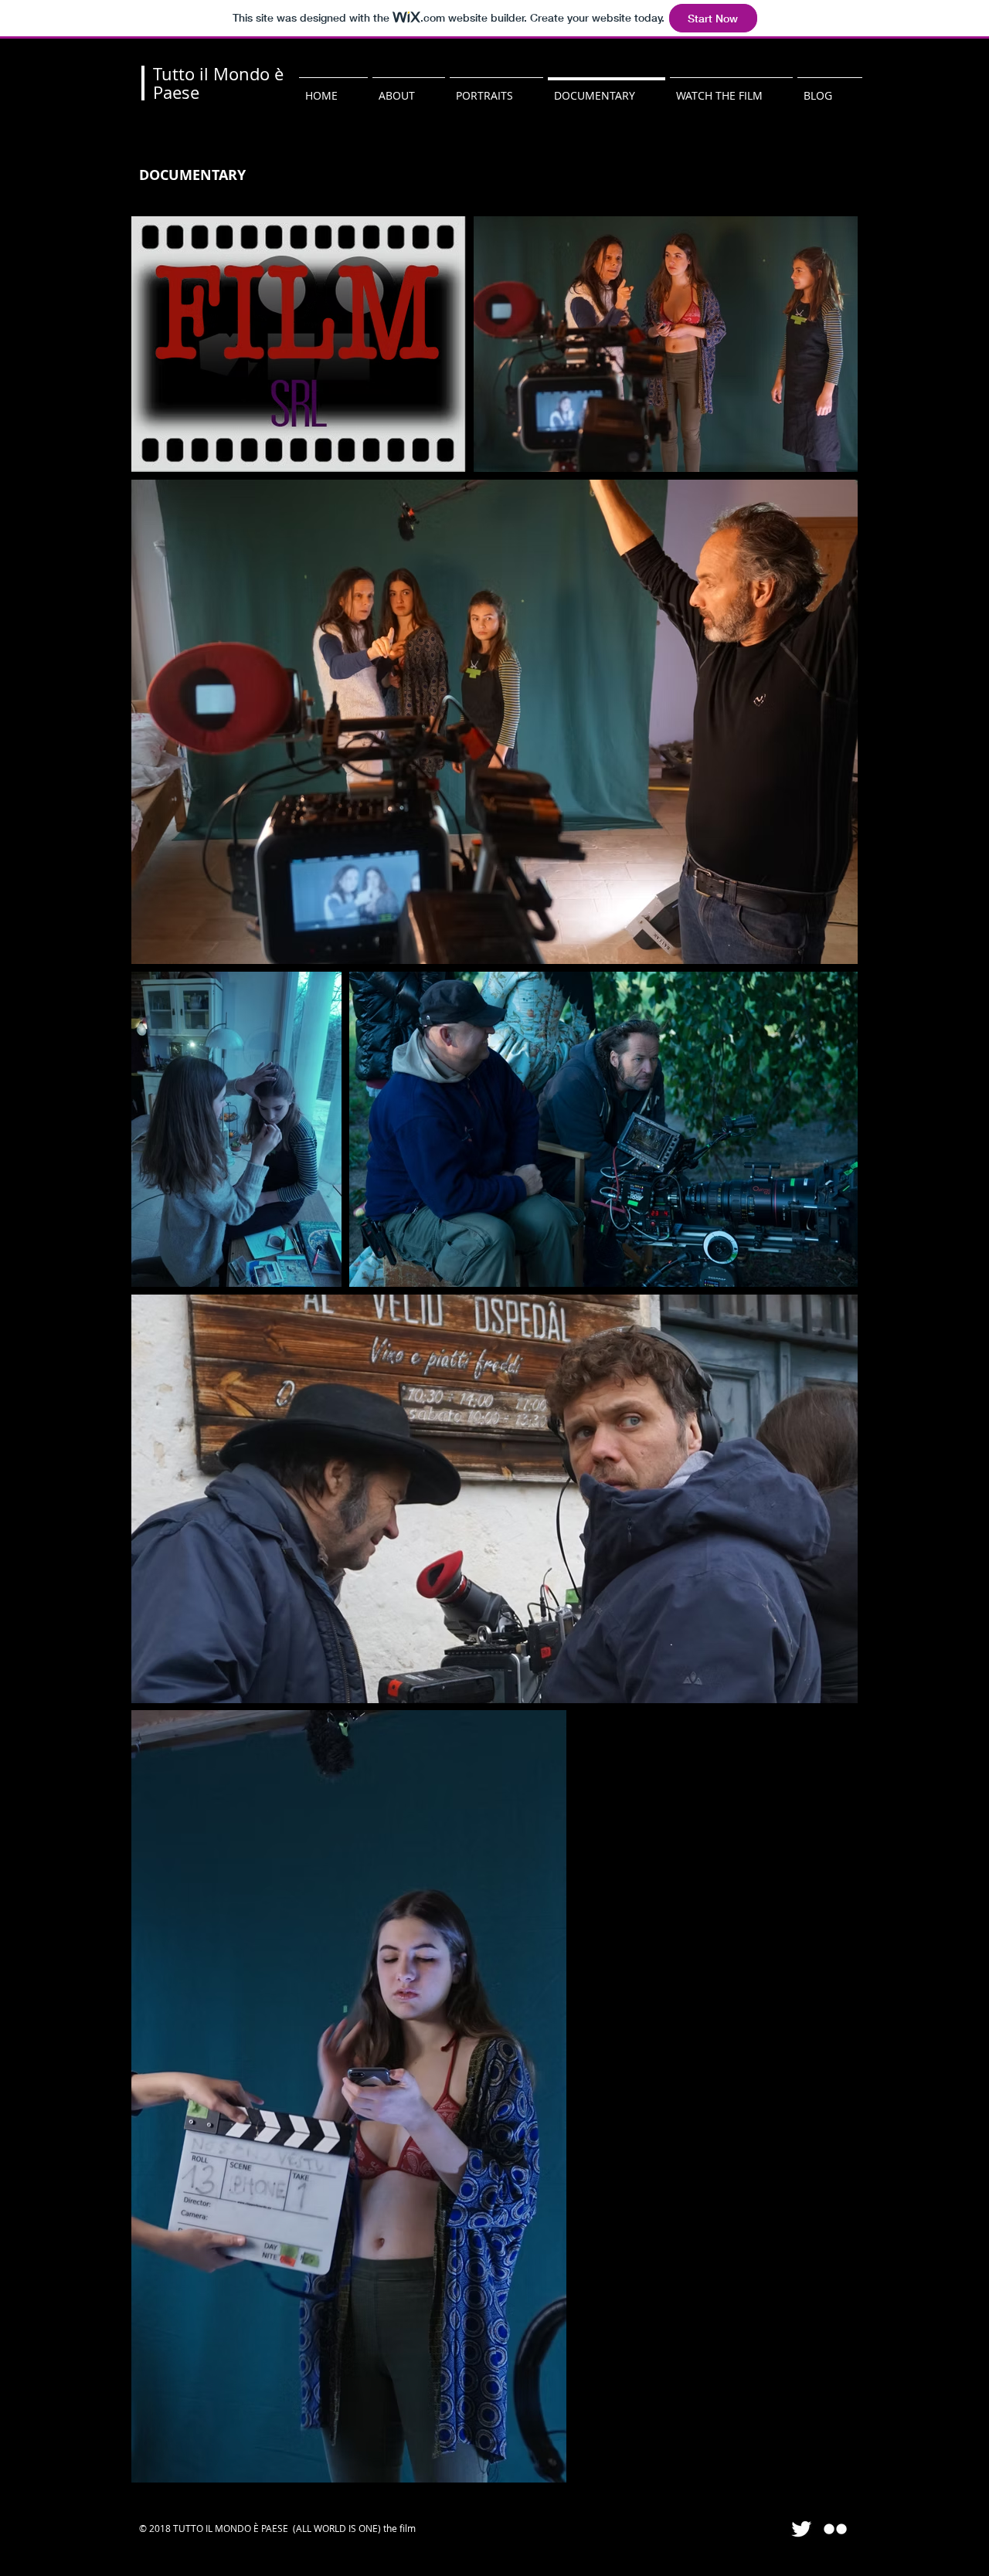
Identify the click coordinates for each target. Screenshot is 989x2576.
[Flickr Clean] (835, 2529)
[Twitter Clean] (801, 2529)
